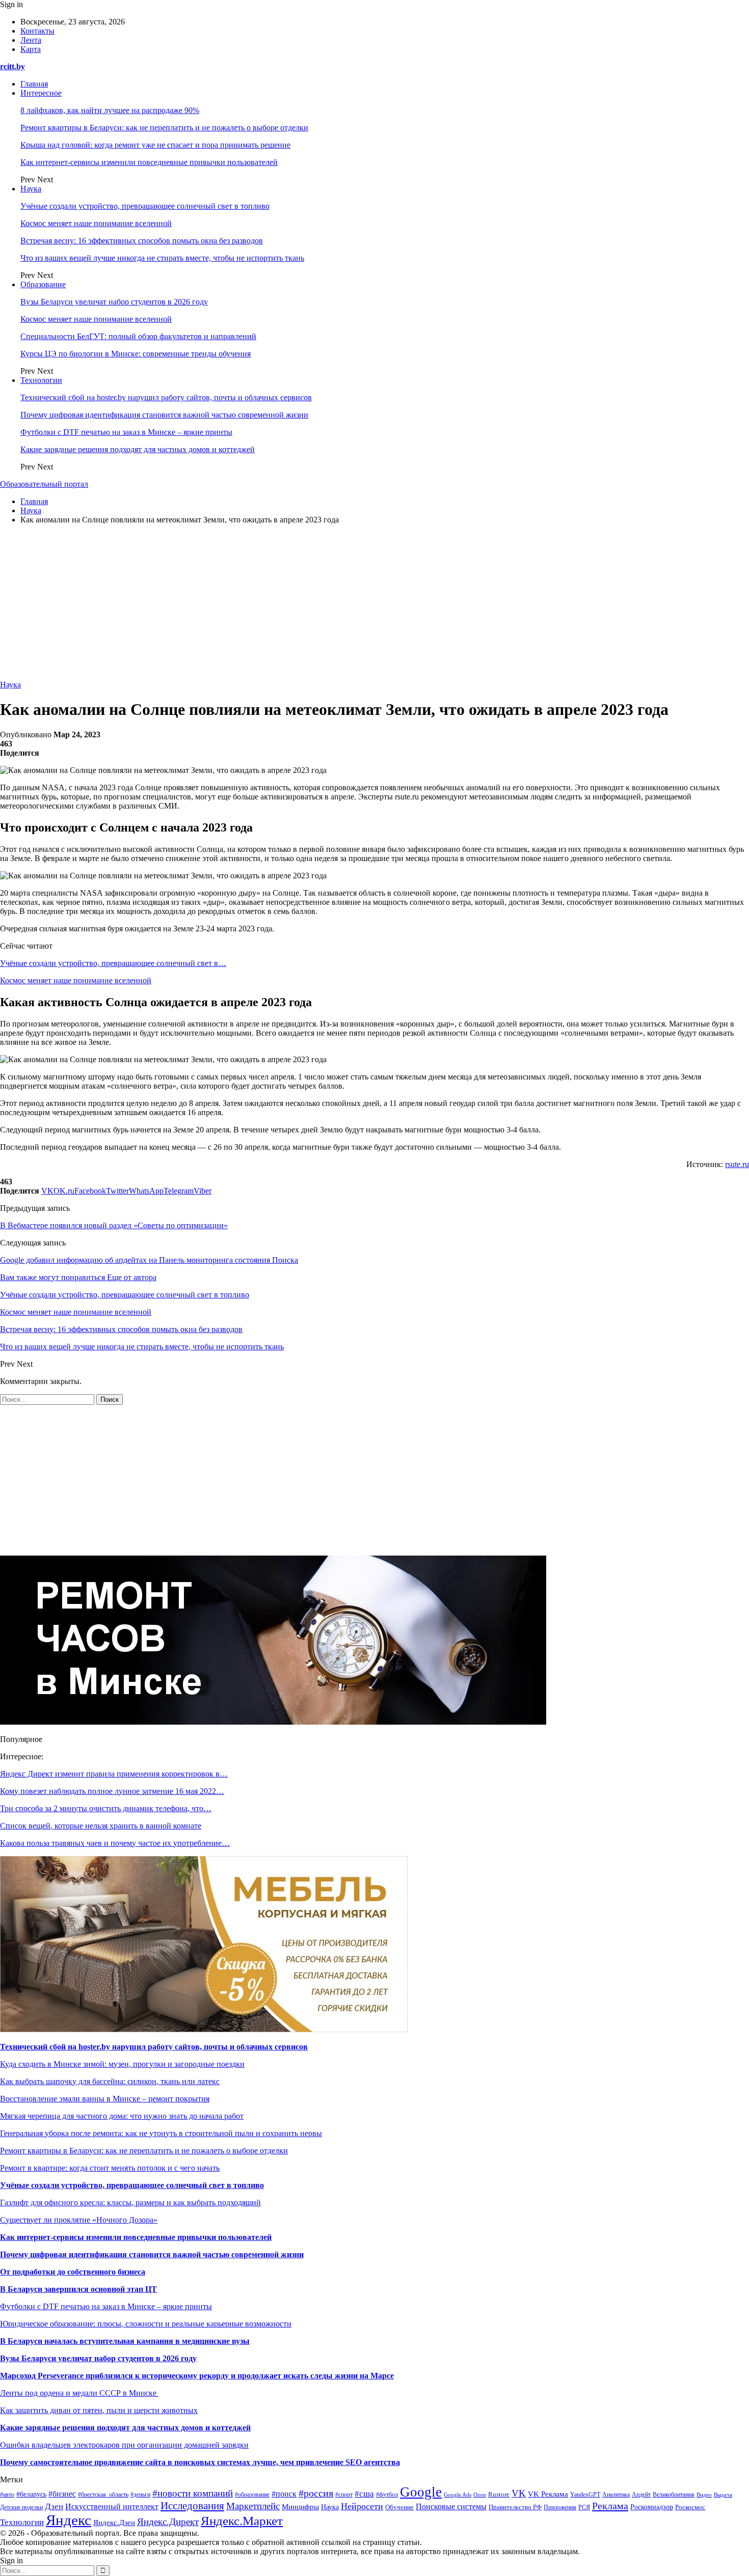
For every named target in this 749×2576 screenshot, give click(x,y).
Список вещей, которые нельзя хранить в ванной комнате (101, 1826)
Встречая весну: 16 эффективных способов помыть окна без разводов (142, 241)
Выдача (723, 2495)
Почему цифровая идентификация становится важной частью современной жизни (164, 415)
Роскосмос (690, 2507)
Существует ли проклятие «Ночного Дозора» (79, 2220)
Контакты (37, 31)
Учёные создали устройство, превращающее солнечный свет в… (113, 963)
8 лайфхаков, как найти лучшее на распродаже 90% (110, 110)
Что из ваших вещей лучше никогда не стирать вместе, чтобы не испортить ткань (162, 258)
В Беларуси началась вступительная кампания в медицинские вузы (125, 2341)
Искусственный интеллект (112, 2506)
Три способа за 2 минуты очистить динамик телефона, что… (106, 1808)
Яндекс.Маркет (242, 2521)
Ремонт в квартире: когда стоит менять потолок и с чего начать (110, 2168)
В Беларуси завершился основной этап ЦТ (78, 2289)
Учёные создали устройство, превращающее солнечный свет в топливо (145, 206)
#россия (316, 2493)
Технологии (41, 380)
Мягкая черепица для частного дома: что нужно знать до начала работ (122, 2116)
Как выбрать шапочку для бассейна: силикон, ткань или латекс (110, 2081)
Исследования (192, 2506)
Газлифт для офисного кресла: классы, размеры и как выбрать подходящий (130, 2203)
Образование (43, 284)
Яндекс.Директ (168, 2522)
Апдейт (641, 2495)
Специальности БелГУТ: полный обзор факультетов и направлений (138, 336)
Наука (31, 189)
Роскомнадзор (652, 2507)
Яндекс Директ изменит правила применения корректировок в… (114, 1774)
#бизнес (62, 2494)
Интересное (41, 93)
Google (421, 2492)
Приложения (560, 2507)
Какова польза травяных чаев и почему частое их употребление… (115, 1843)
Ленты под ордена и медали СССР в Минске (79, 2393)
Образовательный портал (44, 484)
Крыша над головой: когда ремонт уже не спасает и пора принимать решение (155, 145)
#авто (7, 2495)
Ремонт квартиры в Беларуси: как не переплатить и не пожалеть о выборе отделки (164, 128)
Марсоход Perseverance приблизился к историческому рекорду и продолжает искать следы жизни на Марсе (197, 2376)
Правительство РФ (515, 2507)
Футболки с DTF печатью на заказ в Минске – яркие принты (126, 432)
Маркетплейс (253, 2506)
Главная (34, 84)
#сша (364, 2494)
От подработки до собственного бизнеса (73, 2272)
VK (519, 2493)
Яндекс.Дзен (114, 2523)
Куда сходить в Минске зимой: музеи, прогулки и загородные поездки (122, 2064)
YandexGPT (585, 2495)
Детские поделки (21, 2508)
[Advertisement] (374, 604)
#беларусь (31, 2494)
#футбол (387, 2495)
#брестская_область (103, 2495)
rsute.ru (737, 1164)
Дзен (54, 2506)
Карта (31, 49)
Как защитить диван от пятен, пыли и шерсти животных (99, 2410)
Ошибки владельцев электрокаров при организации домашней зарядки (124, 2445)
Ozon (480, 2495)
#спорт (344, 2495)
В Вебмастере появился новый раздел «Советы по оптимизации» (114, 1225)
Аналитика (616, 2495)
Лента (31, 40)
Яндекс (69, 2520)
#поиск (284, 2494)
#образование (252, 2495)
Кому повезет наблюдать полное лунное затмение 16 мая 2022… (112, 1791)
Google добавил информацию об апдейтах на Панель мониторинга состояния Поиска (149, 1260)
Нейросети (362, 2506)
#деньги (140, 2495)
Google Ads (458, 2495)
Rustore (499, 2495)
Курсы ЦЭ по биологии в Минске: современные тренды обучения (136, 354)
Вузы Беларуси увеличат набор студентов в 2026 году (114, 302)
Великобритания (674, 2495)
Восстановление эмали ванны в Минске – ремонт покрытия (105, 2099)
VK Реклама (548, 2494)
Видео (704, 2495)
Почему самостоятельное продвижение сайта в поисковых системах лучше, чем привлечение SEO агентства (200, 2462)
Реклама (610, 2506)
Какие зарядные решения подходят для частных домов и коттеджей (138, 449)
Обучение (399, 2507)
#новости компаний (193, 2493)
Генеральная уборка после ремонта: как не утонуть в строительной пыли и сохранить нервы (161, 2133)
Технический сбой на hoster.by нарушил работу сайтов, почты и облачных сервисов (166, 397)
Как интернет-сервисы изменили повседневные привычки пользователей (149, 162)
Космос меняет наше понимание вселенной (96, 223)
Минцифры (300, 2507)
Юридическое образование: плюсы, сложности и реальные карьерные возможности (146, 2324)
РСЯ (584, 2507)
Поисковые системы (451, 2506)
